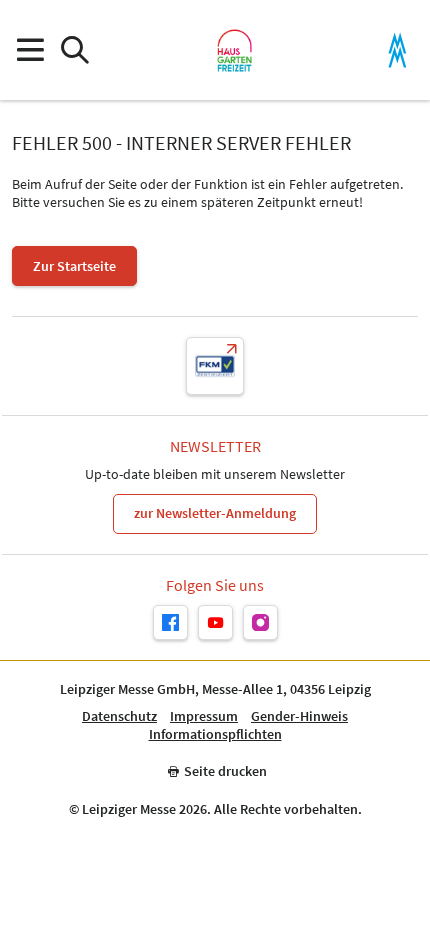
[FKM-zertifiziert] (215, 366)
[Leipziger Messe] (397, 50)
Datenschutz (119, 716)
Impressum (204, 716)
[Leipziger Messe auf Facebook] (170, 622)
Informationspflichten (215, 734)
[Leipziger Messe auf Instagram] (260, 622)
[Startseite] (234, 50)
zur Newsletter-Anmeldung (215, 513)
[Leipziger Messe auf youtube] (215, 622)
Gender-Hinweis (299, 716)
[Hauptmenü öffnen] (29, 50)
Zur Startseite (74, 266)
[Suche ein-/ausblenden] (74, 50)
